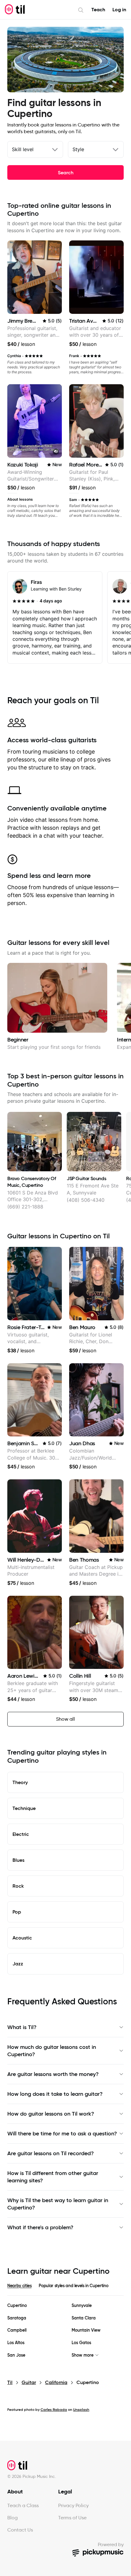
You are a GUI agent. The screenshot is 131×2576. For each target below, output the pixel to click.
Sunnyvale (82, 2306)
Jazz (18, 1964)
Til (10, 2382)
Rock (18, 1886)
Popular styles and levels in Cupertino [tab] (73, 2286)
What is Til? (22, 2027)
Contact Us (20, 2530)
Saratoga (17, 2318)
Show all (65, 1719)
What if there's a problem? (40, 2227)
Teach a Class (23, 2505)
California (56, 2382)
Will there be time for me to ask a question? (62, 2134)
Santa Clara (84, 2318)
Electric (21, 1834)
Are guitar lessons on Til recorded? (51, 2153)
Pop (17, 1912)
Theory (20, 1782)
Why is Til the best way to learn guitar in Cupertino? (58, 2204)
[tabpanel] (65, 2330)
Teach (98, 10)
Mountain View (86, 2330)
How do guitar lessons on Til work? (51, 2114)
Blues (18, 1860)
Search (66, 172)
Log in (119, 10)
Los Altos (16, 2343)
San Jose (16, 2355)
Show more (83, 2355)
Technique (24, 1808)
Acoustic (22, 1938)
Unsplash (81, 2409)
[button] (56, 452)
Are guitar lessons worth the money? (53, 2074)
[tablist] (65, 2289)
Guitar (29, 2382)
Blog (12, 2518)
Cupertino (17, 2306)
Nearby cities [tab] (19, 2286)
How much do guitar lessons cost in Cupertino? (52, 2051)
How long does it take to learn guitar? (55, 2094)
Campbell (17, 2330)
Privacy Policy (73, 2505)
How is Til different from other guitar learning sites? (53, 2177)
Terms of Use (72, 2518)
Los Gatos (81, 2343)
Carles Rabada (54, 2409)
